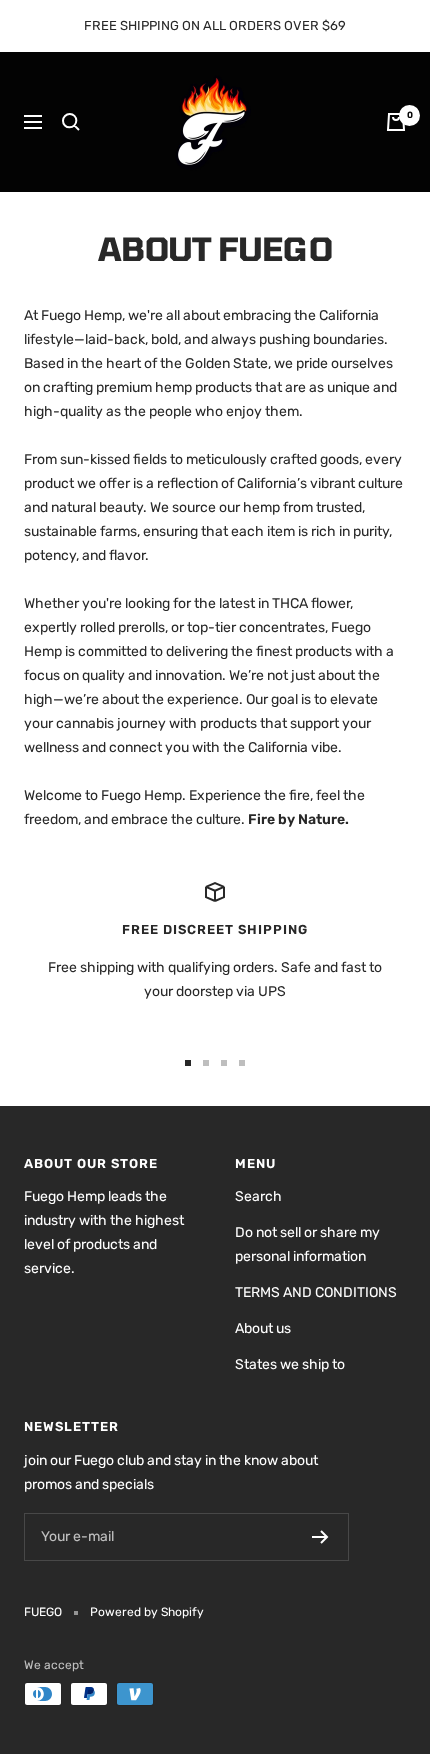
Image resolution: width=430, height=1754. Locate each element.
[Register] (320, 1537)
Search (258, 1196)
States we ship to (290, 1364)
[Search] (71, 122)
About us (263, 1328)
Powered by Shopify (147, 1612)
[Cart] (396, 122)
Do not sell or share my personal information (307, 1244)
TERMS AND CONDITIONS (316, 1292)
